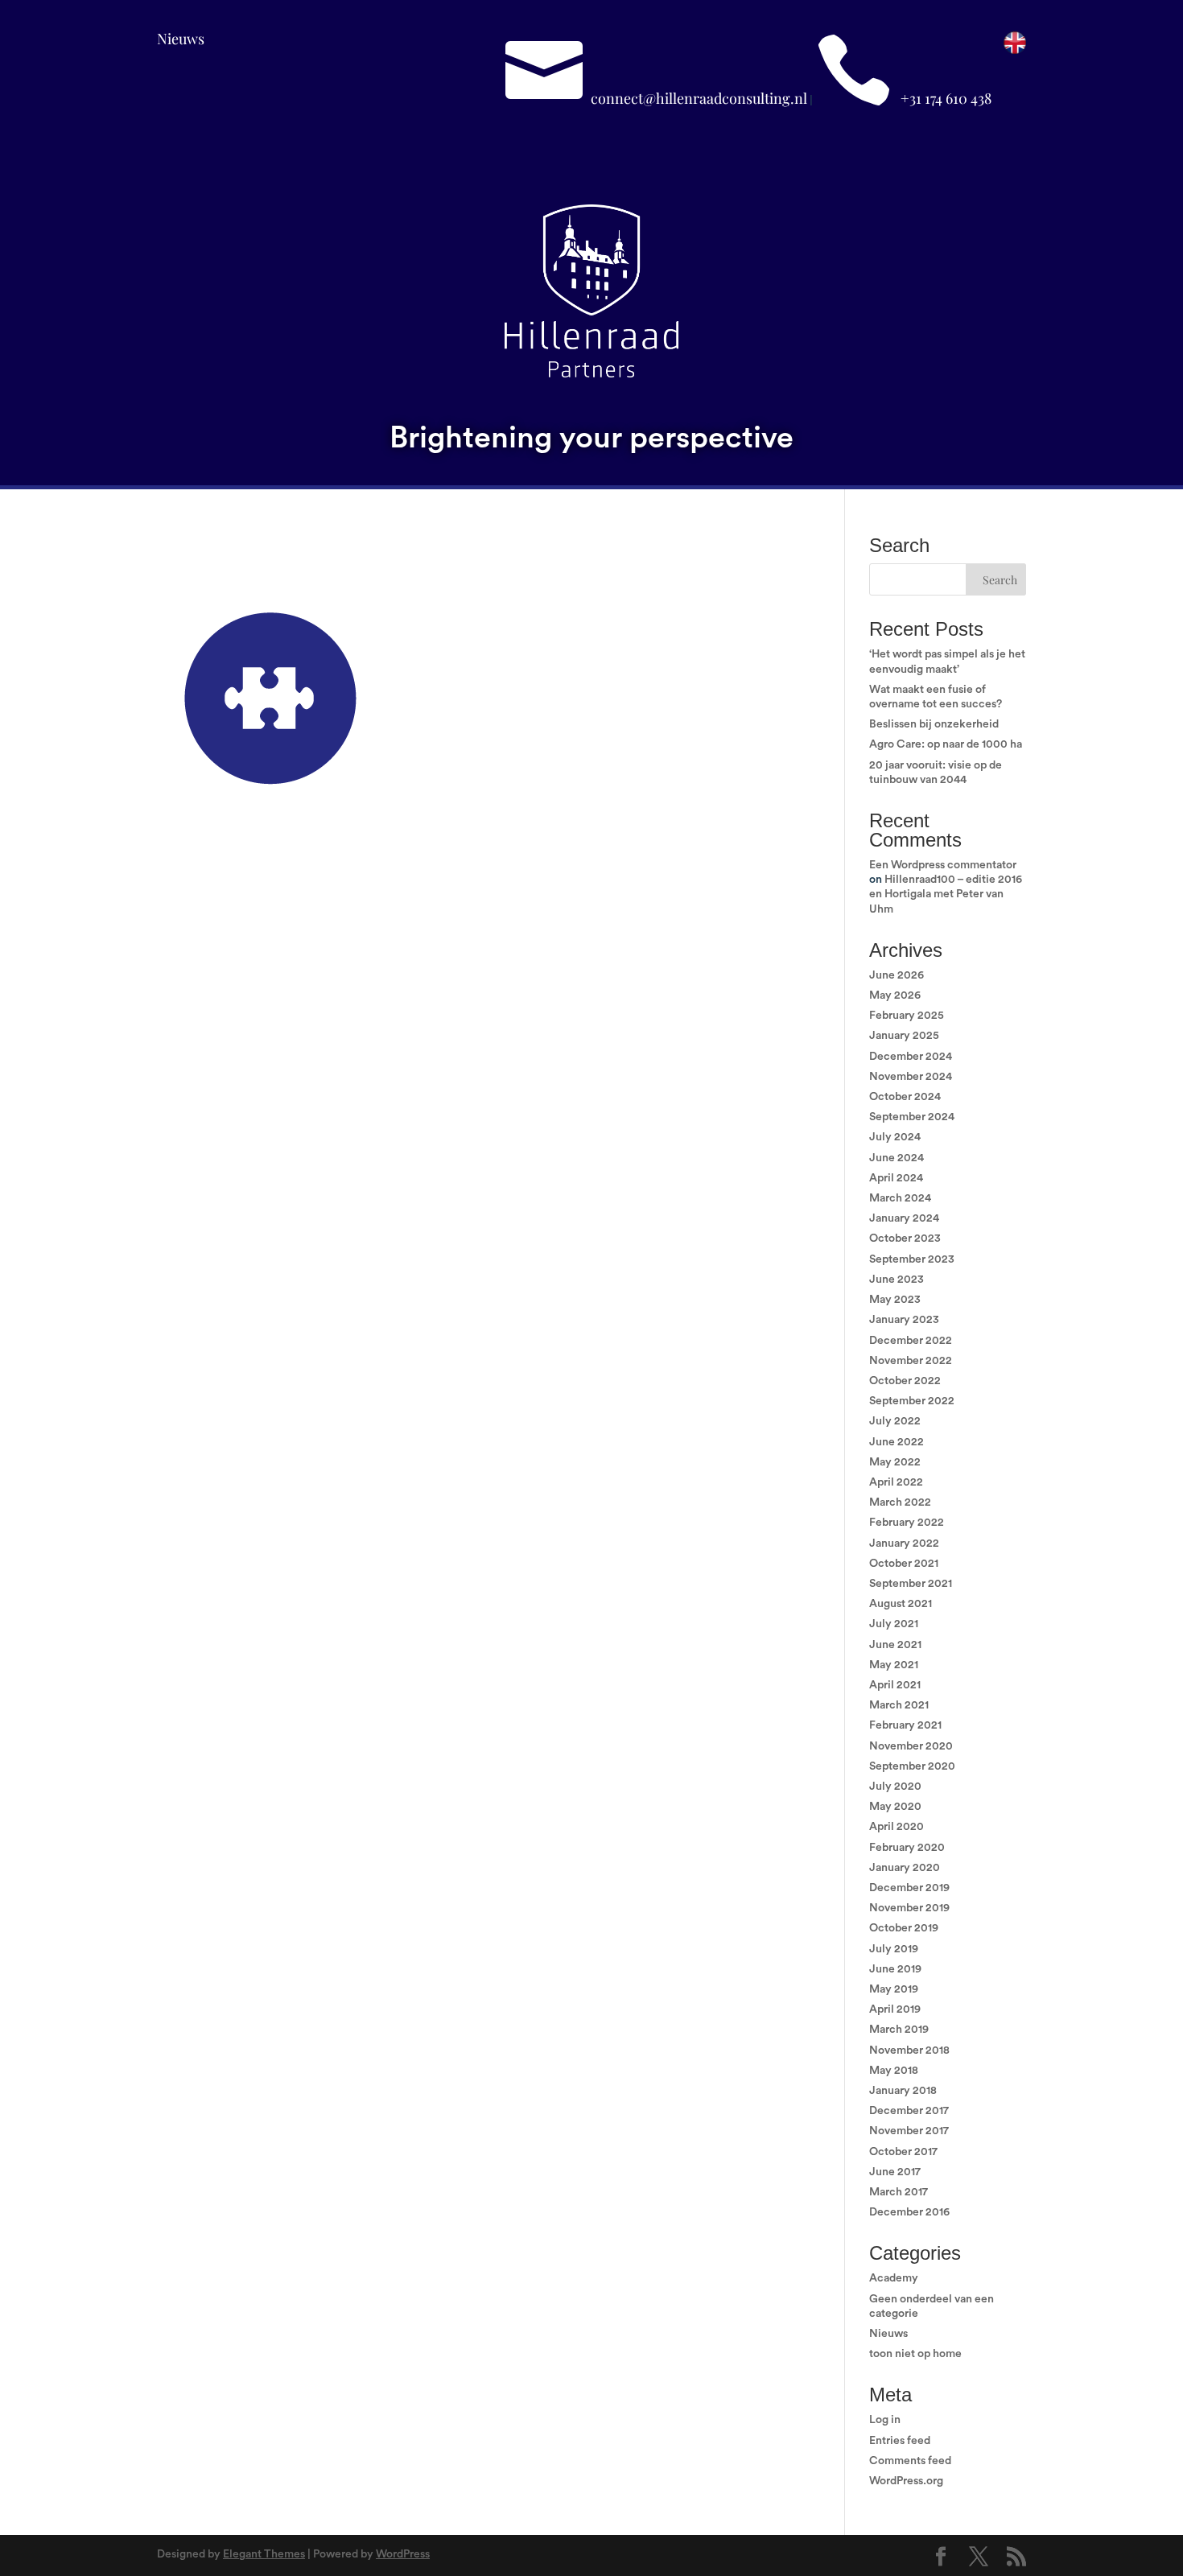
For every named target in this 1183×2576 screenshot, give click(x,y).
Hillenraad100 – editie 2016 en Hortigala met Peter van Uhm (946, 894)
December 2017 (909, 2111)
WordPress (403, 2554)
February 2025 (907, 1016)
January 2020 (905, 1868)
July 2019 (894, 1949)
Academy (894, 2278)
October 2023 (905, 1239)
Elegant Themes (264, 2554)
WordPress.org (906, 2481)
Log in (885, 2420)
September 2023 (912, 1259)
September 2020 (912, 1766)
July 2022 (895, 1421)
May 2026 (895, 995)
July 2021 (894, 1624)
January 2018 (903, 2091)
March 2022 (900, 1502)
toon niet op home (915, 2354)
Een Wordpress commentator (943, 865)
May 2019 (894, 1989)
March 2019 (899, 2030)
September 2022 (912, 1401)
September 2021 (911, 1584)
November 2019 (909, 1908)
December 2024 (911, 1057)
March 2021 (899, 1705)
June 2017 (895, 2172)
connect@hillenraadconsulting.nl (699, 98)
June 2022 (897, 1442)
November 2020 (911, 1746)
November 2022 (911, 1361)
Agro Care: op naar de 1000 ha (946, 744)
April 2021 (895, 1685)
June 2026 (897, 975)
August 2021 (901, 1604)
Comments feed (910, 2461)
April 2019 (895, 2009)
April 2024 (896, 1178)
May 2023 (895, 1300)
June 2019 (895, 1969)
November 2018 (909, 2050)
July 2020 (895, 1787)
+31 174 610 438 (946, 98)
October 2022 (905, 1381)
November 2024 (911, 1077)
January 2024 (904, 1218)
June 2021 (895, 1645)
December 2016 (909, 2212)
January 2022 (904, 1544)
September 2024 (912, 1117)
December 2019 (909, 1888)
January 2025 (904, 1036)
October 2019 (904, 1928)
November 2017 (909, 2131)
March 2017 (899, 2192)
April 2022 (896, 1482)
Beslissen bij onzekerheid (934, 724)
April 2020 (897, 1827)
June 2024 (897, 1158)
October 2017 (903, 2152)
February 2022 (907, 1523)
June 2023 (897, 1280)
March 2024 (900, 1198)
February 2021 (905, 1725)
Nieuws (181, 39)
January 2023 (904, 1320)
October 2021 (904, 1564)
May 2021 (894, 1665)
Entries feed (900, 2441)
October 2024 (905, 1097)
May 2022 (895, 1462)
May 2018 (894, 2071)
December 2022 (911, 1341)
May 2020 (895, 1807)
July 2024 (895, 1137)
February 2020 (907, 1848)
